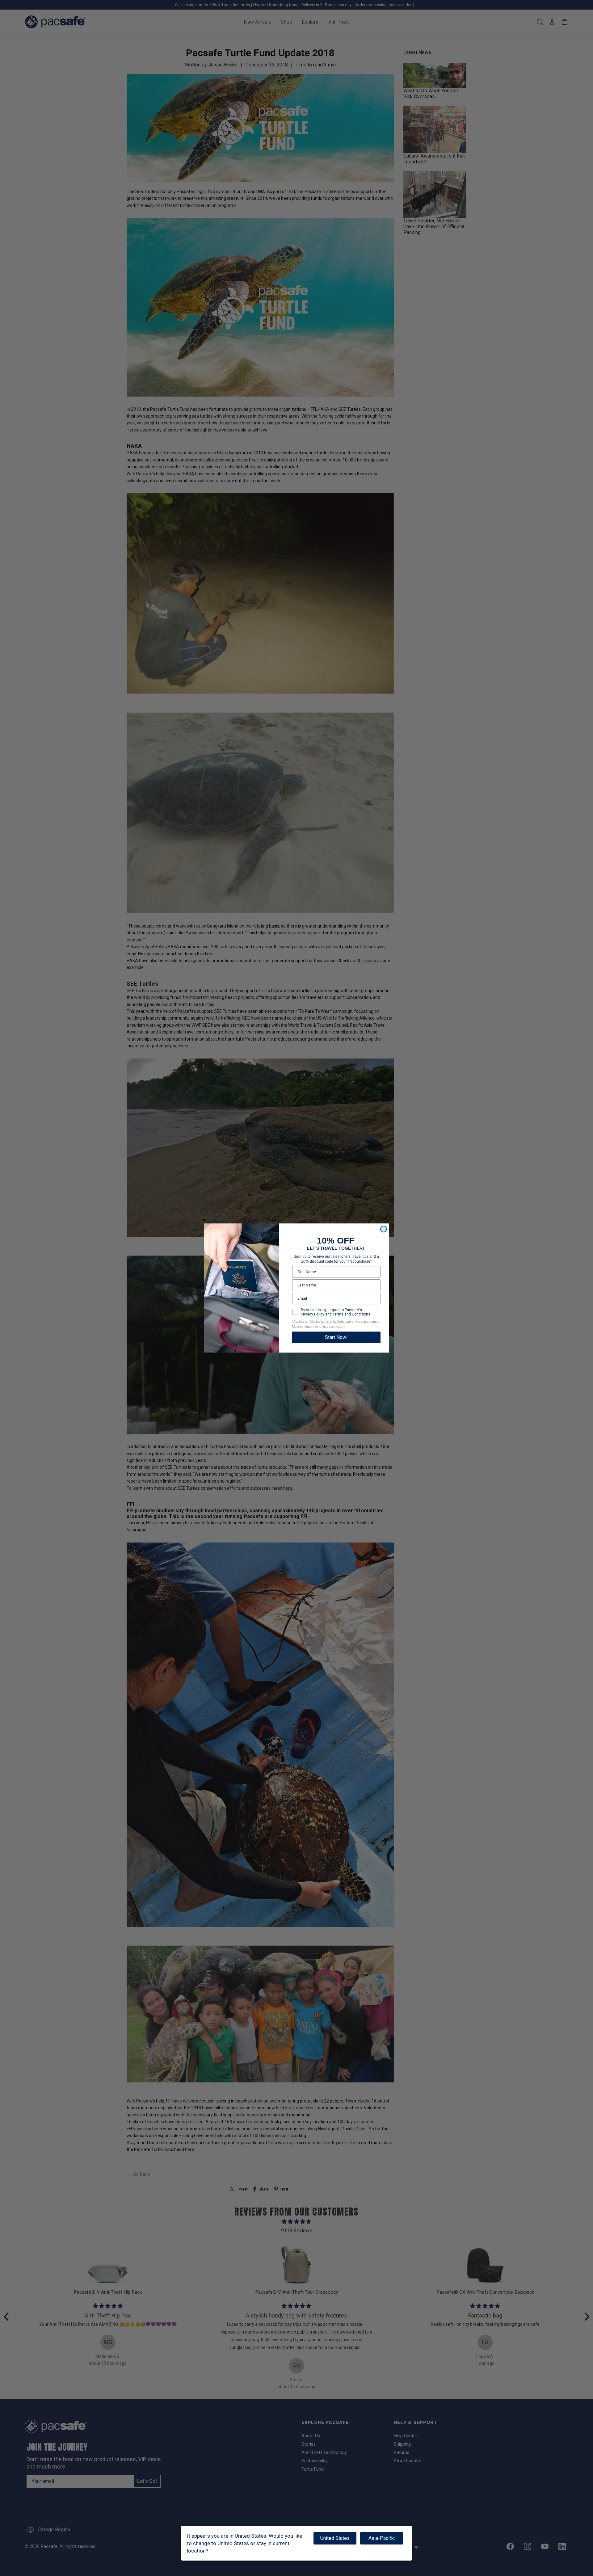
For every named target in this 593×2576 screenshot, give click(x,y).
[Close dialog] (384, 1229)
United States (335, 2538)
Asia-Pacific (382, 2538)
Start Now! (336, 1337)
